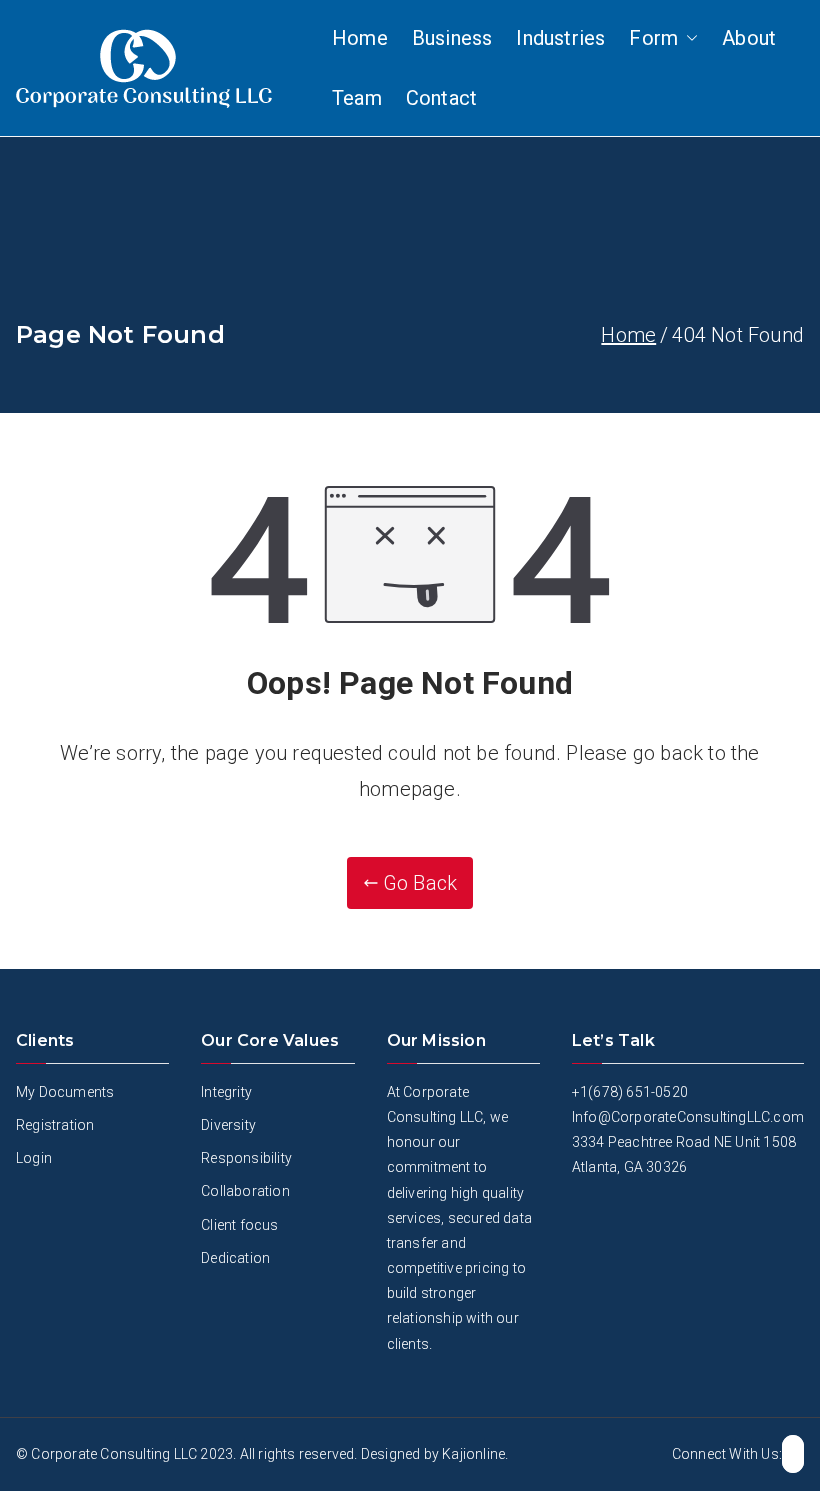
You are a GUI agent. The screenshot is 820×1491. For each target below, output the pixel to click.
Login (34, 1158)
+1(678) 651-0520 (630, 1092)
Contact (441, 98)
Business (452, 38)
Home (360, 38)
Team (357, 98)
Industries (560, 38)
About (749, 38)
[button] (688, 38)
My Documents (65, 1092)
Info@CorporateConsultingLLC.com (688, 1117)
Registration (55, 1125)
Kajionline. (475, 1454)
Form (653, 38)
